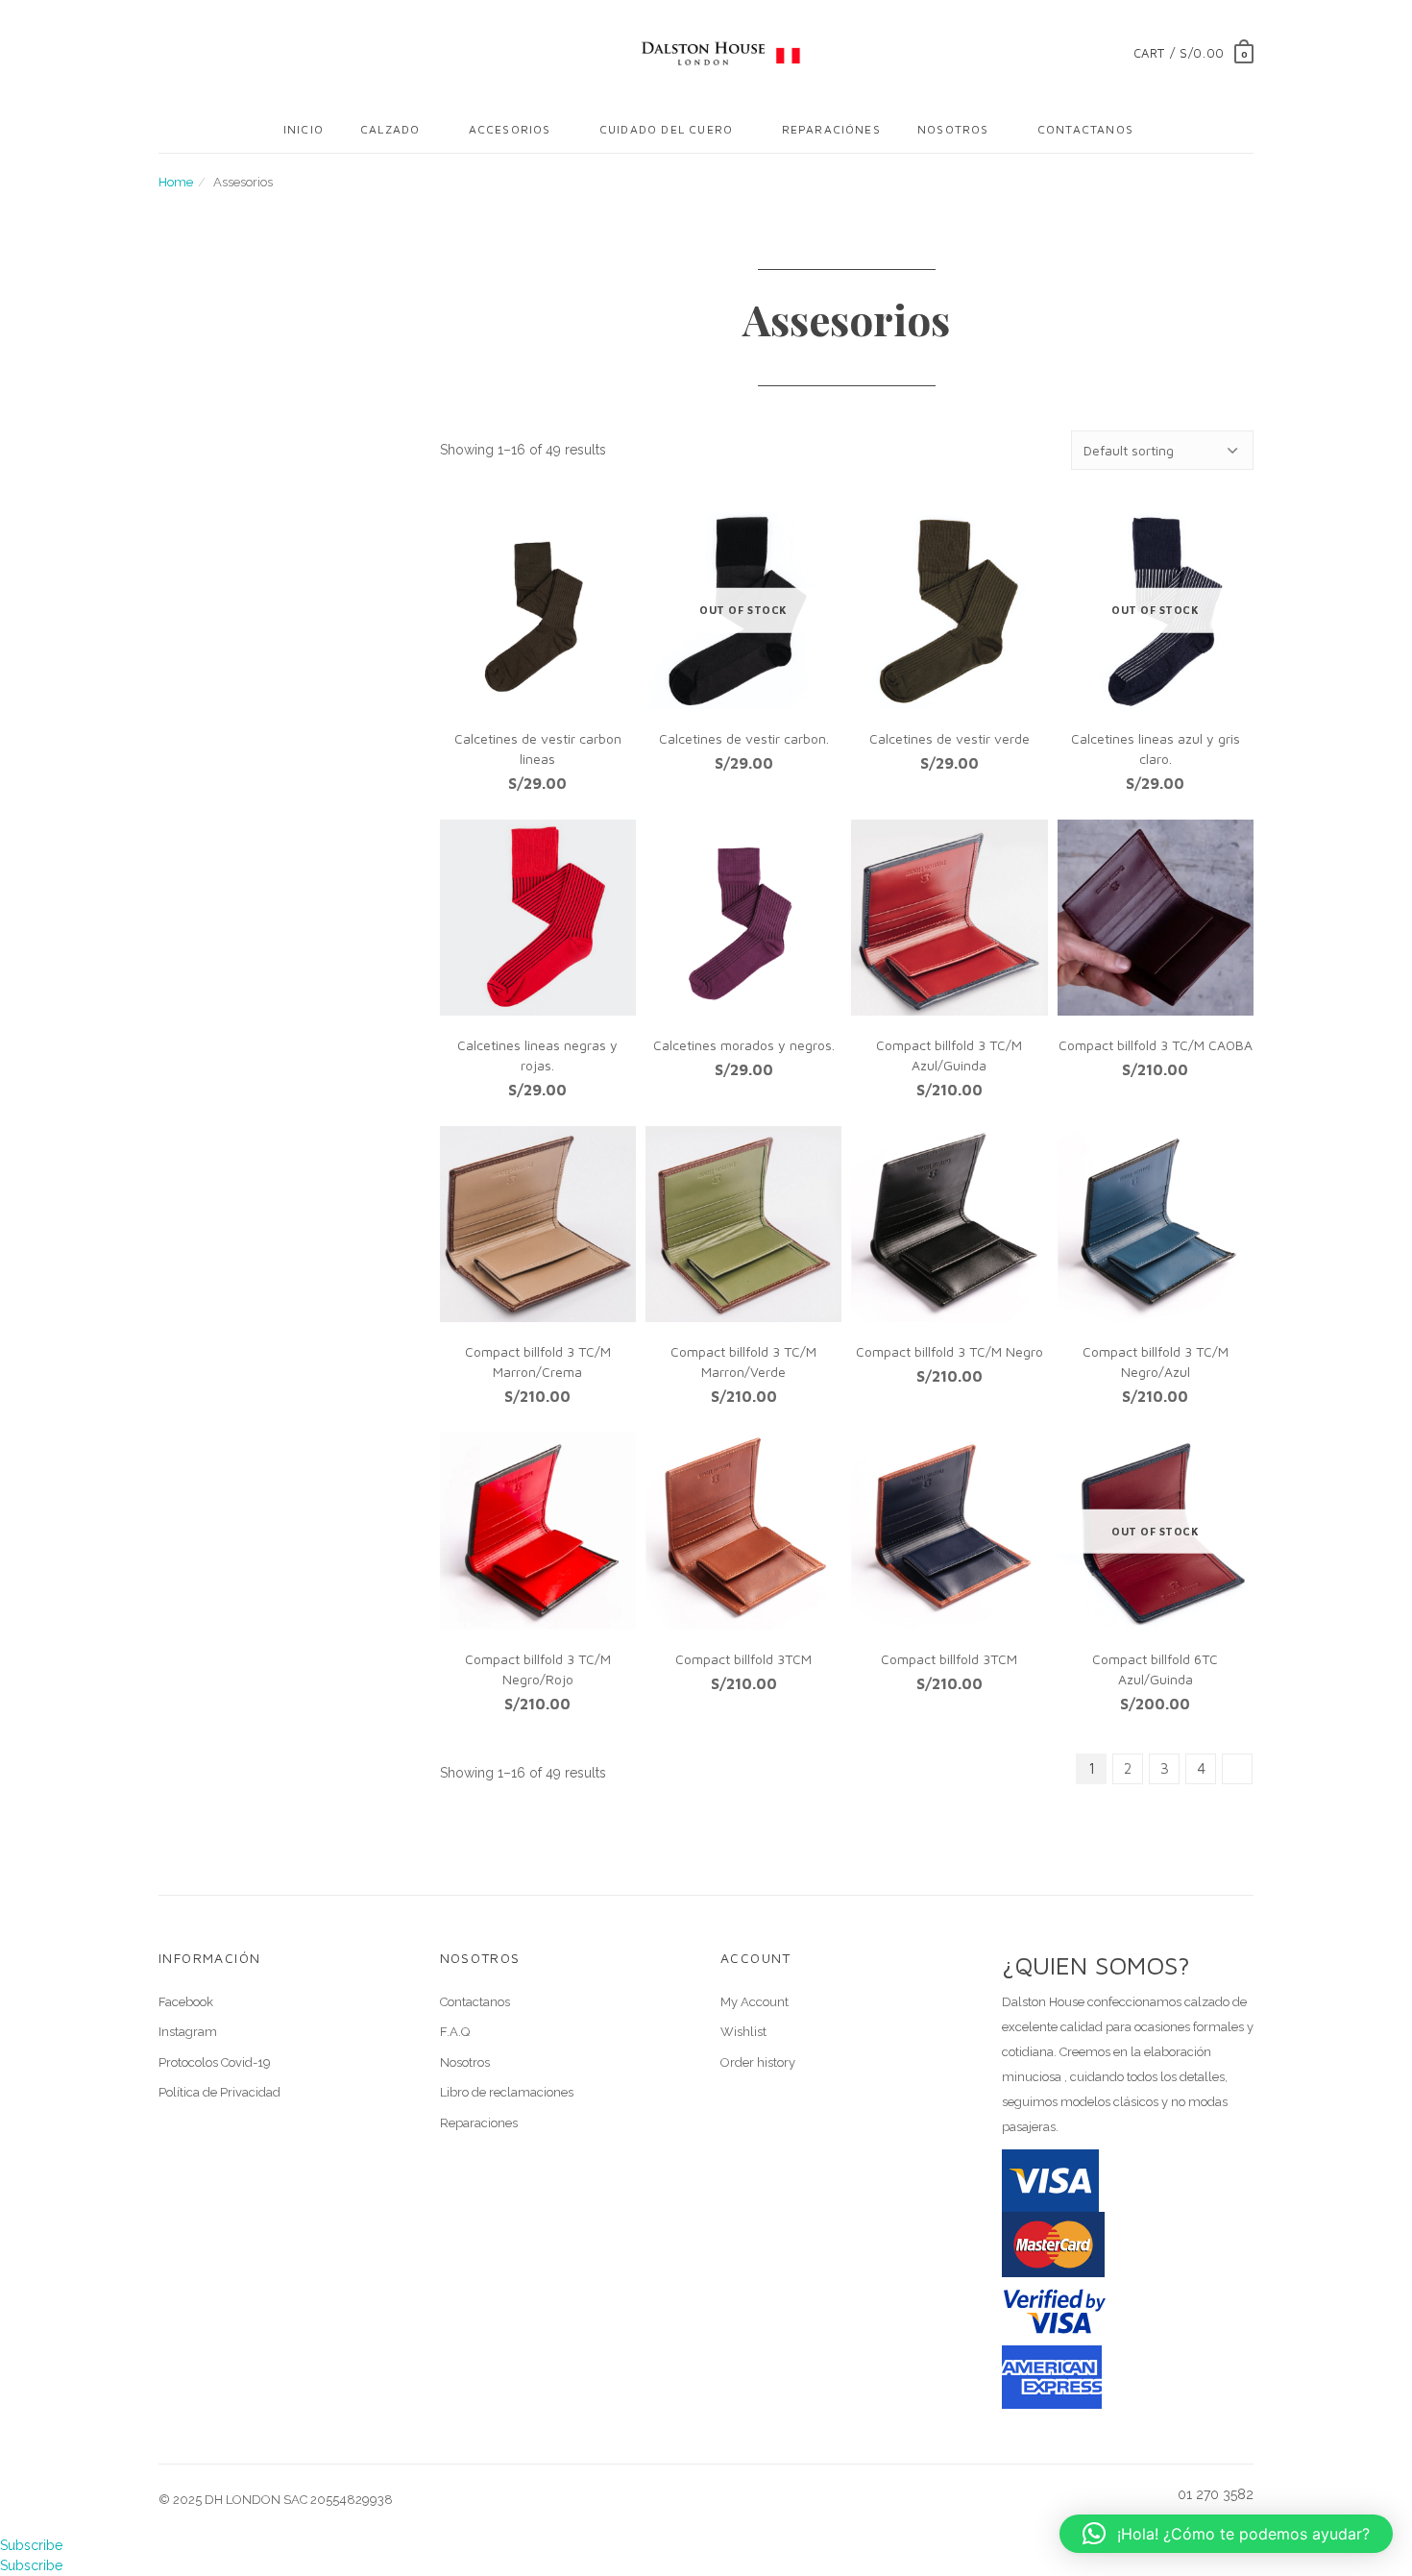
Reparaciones (479, 2123)
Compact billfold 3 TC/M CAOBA (1156, 1045)
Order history (758, 2062)
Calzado (390, 129)
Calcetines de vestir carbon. (744, 738)
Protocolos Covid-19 (215, 2062)
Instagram (188, 2032)
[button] (1226, 2534)
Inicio (304, 129)
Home (176, 182)
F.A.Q (455, 2032)
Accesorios (510, 129)
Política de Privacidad (219, 2092)
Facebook (186, 2002)
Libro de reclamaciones (507, 2092)
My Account (755, 2002)
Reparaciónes (831, 129)
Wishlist (743, 2032)
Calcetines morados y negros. (744, 1045)
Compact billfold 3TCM (743, 1659)
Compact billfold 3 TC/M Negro (949, 1351)
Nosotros (953, 129)
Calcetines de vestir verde (949, 738)
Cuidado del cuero (666, 129)
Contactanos (1085, 129)
